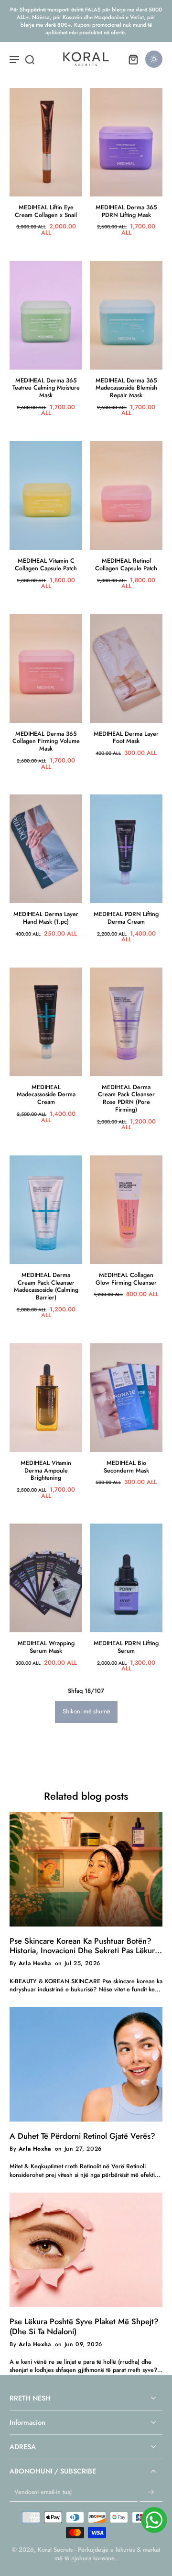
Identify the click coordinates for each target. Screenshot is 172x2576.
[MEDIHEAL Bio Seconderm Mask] (126, 1398)
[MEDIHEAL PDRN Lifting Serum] (126, 1578)
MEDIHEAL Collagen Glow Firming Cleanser (126, 1279)
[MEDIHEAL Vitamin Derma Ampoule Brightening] (46, 1398)
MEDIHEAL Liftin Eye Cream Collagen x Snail (46, 211)
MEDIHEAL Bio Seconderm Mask (126, 1467)
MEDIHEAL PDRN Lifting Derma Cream (126, 918)
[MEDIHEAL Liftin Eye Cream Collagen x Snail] (46, 142)
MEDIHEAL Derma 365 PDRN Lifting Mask (126, 211)
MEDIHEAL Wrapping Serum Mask (46, 1647)
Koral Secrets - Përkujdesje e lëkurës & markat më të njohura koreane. (99, 2554)
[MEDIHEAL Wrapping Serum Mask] (46, 1578)
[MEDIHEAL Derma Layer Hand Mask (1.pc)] (46, 849)
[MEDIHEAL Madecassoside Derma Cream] (46, 1022)
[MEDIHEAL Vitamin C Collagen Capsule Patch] (46, 495)
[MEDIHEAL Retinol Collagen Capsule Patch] (126, 495)
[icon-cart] (133, 59)
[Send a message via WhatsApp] (154, 2520)
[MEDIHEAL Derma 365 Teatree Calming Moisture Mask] (46, 315)
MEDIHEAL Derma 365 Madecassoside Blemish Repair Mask (126, 388)
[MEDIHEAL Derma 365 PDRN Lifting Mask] (126, 142)
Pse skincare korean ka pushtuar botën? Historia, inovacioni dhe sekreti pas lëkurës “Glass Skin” (86, 1946)
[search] (30, 59)
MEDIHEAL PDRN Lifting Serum (126, 1647)
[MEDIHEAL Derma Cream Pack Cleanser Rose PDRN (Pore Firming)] (126, 1022)
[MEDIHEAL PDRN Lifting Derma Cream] (126, 849)
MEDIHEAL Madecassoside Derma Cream (46, 1095)
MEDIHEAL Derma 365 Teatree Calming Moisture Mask (46, 388)
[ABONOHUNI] (151, 2493)
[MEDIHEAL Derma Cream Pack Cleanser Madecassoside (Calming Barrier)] (46, 1210)
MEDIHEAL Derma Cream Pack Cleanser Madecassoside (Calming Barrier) (46, 1286)
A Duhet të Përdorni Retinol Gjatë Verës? (82, 2136)
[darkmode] (154, 59)
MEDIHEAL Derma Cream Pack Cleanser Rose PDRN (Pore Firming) (126, 1098)
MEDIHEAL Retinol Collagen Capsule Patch (126, 565)
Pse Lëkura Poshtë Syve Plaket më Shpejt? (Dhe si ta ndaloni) (84, 2327)
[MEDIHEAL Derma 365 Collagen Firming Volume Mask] (46, 669)
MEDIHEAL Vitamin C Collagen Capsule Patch (46, 565)
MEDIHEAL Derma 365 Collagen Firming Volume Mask (46, 741)
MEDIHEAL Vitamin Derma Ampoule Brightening (46, 1470)
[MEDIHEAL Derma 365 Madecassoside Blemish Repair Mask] (126, 315)
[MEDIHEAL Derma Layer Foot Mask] (126, 669)
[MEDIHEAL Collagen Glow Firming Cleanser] (126, 1210)
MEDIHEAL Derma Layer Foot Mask (126, 738)
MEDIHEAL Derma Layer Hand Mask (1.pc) (46, 918)
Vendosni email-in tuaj (43, 2493)
